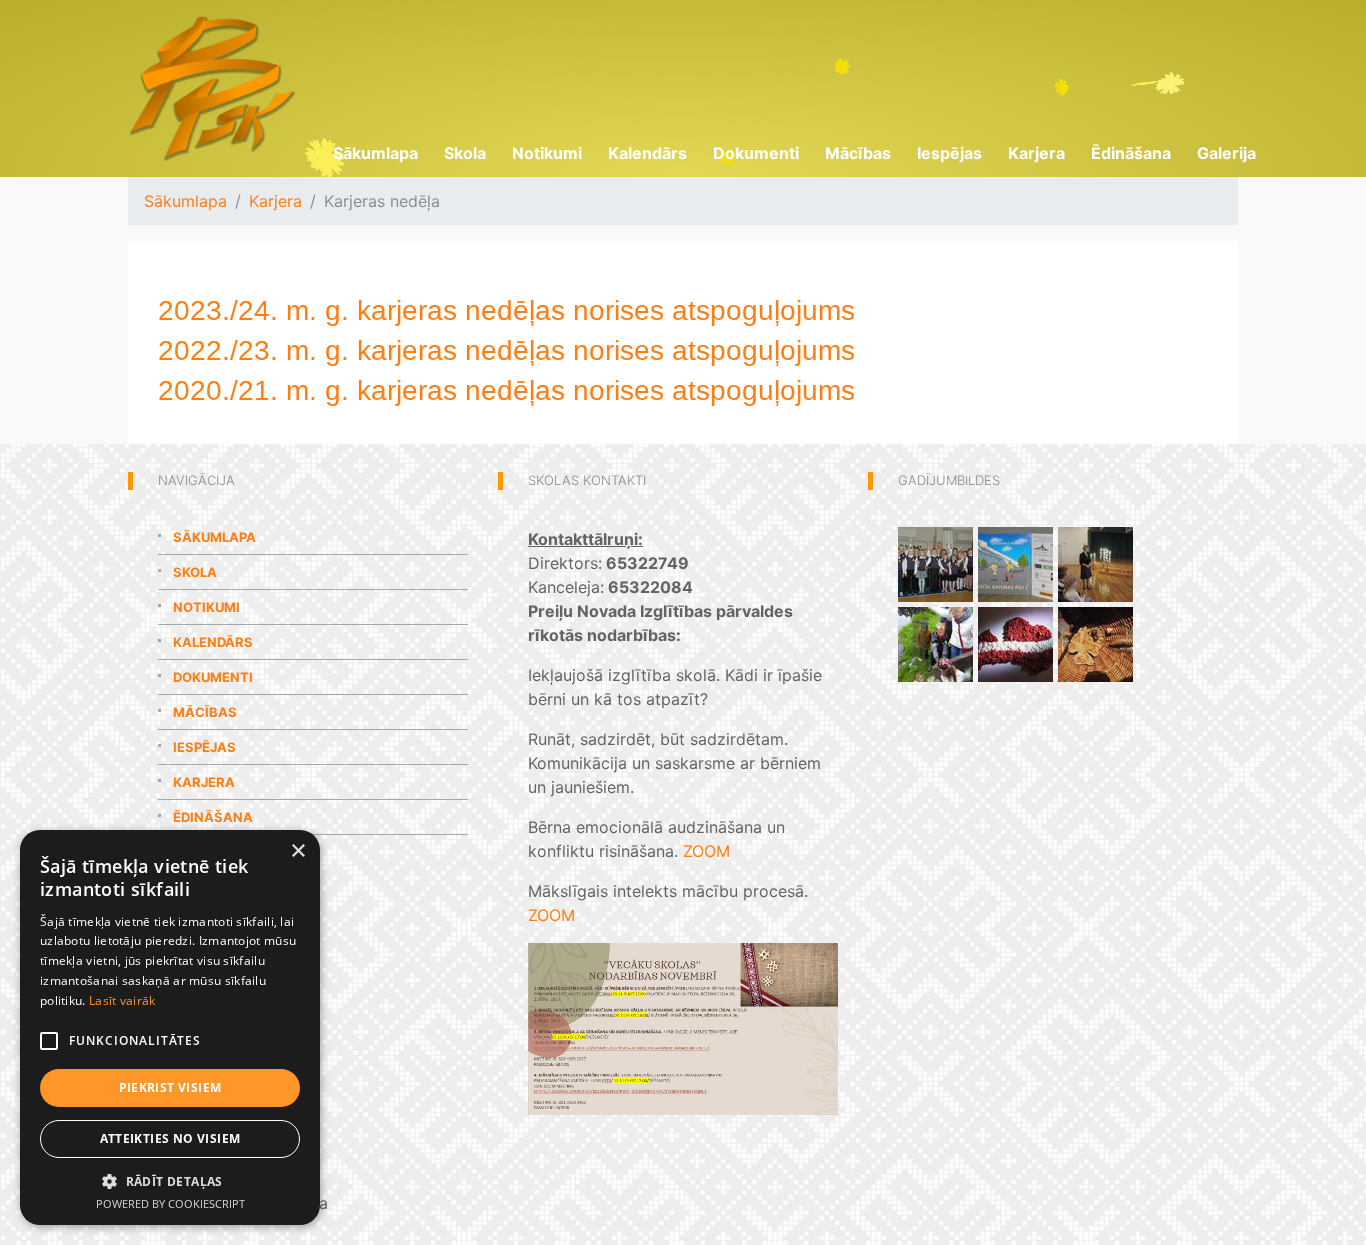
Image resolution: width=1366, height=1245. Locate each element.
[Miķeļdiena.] (935, 643)
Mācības (858, 153)
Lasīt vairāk (122, 1000)
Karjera (1036, 153)
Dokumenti (756, 153)
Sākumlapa (375, 153)
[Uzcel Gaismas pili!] (1015, 563)
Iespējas (949, 153)
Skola (465, 153)
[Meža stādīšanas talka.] (1095, 643)
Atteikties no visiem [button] (170, 1138)
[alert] (170, 1027)
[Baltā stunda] (1095, 563)
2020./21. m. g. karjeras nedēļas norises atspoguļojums (506, 390)
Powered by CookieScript (170, 1203)
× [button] (297, 851)
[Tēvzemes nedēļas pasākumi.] (1015, 643)
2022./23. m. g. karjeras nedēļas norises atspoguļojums (506, 350)
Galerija (1226, 153)
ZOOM (706, 851)
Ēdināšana (1131, 153)
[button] (170, 1181)
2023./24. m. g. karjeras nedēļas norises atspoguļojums (506, 310)
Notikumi (547, 153)
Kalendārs (647, 153)
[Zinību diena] (935, 563)
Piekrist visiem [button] (170, 1087)
